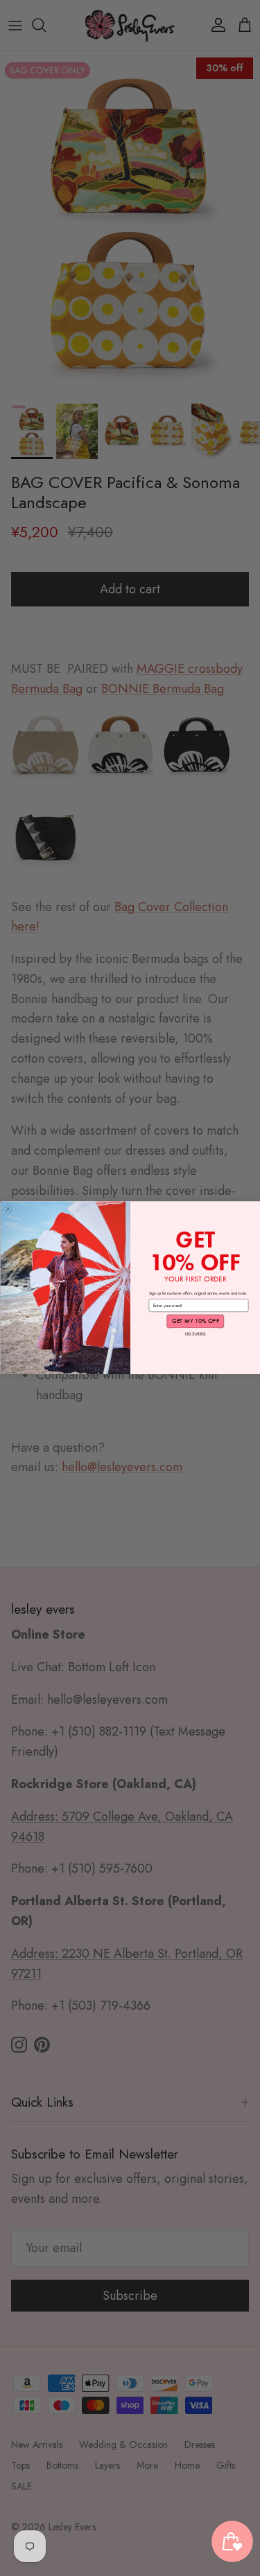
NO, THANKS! (195, 1333)
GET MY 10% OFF (195, 1321)
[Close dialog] (8, 1209)
